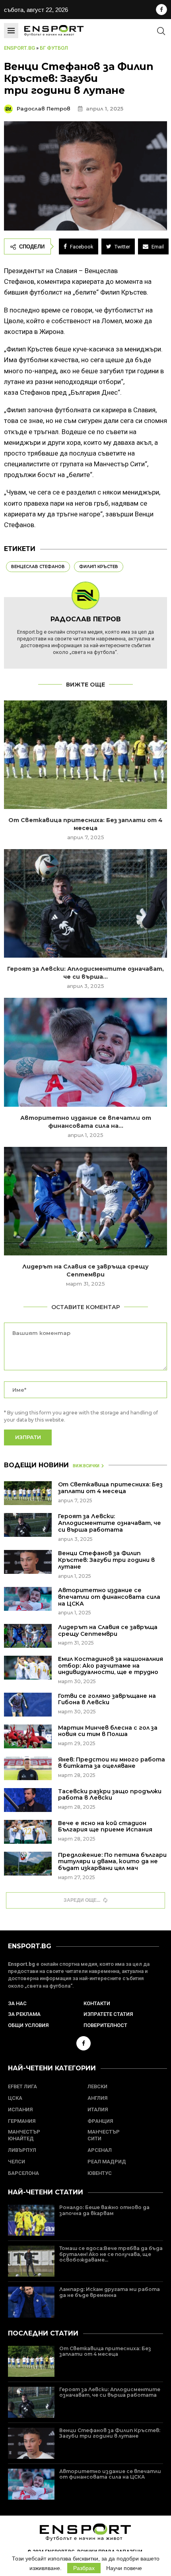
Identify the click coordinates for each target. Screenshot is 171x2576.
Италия (98, 2109)
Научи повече (124, 2568)
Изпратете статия (108, 2014)
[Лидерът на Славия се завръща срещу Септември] (85, 1201)
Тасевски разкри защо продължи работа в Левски (110, 1795)
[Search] (161, 31)
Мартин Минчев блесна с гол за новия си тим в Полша (108, 1731)
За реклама (24, 2014)
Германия (22, 2121)
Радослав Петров (44, 109)
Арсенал (100, 2150)
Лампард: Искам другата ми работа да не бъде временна (110, 2292)
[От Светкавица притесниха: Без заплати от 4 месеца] (85, 755)
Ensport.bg (19, 48)
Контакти (97, 2003)
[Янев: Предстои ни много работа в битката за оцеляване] (28, 1768)
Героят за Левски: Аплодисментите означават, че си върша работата (110, 1523)
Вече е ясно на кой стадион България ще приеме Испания (105, 1826)
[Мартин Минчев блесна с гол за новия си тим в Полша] (28, 1736)
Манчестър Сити (104, 2135)
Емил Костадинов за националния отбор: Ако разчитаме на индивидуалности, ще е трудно (111, 1666)
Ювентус (100, 2173)
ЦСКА (15, 2098)
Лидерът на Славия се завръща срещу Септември (108, 1630)
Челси (17, 2162)
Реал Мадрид (107, 2162)
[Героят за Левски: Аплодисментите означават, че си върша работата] (85, 903)
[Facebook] (161, 10)
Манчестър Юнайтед (24, 2135)
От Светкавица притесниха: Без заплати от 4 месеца (110, 1488)
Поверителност (105, 2025)
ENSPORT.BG (30, 1946)
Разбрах (84, 2568)
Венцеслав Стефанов (38, 567)
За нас (17, 2003)
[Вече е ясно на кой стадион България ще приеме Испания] (28, 1832)
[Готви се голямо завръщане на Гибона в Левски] (28, 1705)
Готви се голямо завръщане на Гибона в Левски (107, 1699)
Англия (97, 2098)
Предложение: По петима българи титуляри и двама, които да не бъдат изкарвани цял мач (112, 1862)
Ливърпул (22, 2150)
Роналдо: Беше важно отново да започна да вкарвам (104, 2210)
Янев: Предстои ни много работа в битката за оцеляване (112, 1763)
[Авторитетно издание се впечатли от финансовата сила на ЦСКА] (85, 1052)
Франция (100, 2121)
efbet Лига (22, 2086)
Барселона (23, 2173)
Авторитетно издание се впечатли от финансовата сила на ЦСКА (109, 1597)
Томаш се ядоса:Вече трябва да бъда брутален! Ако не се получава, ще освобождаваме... (111, 2254)
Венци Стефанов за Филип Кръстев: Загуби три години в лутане (106, 1560)
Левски (97, 2086)
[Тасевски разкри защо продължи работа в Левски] (28, 1800)
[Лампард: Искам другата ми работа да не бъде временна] (31, 2302)
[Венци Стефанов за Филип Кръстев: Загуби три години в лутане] (28, 1562)
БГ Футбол (54, 48)
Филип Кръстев (99, 567)
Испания (20, 2109)
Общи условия (28, 2025)
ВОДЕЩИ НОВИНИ (36, 1465)
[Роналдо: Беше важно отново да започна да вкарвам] (31, 2220)
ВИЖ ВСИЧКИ (86, 1466)
